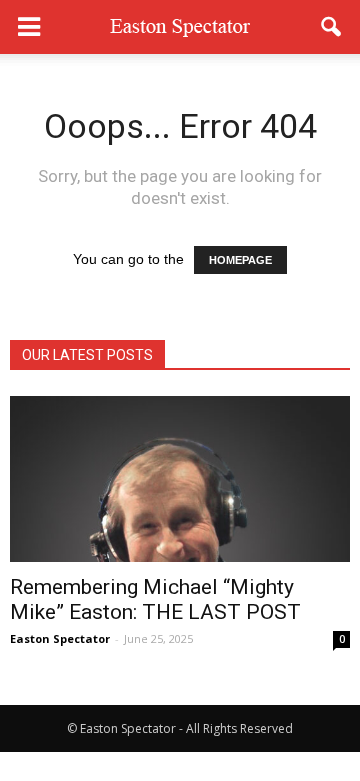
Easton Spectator (60, 638)
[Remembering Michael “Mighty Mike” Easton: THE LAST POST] (180, 479)
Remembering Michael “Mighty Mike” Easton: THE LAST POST (155, 599)
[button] (332, 27)
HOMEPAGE (240, 260)
